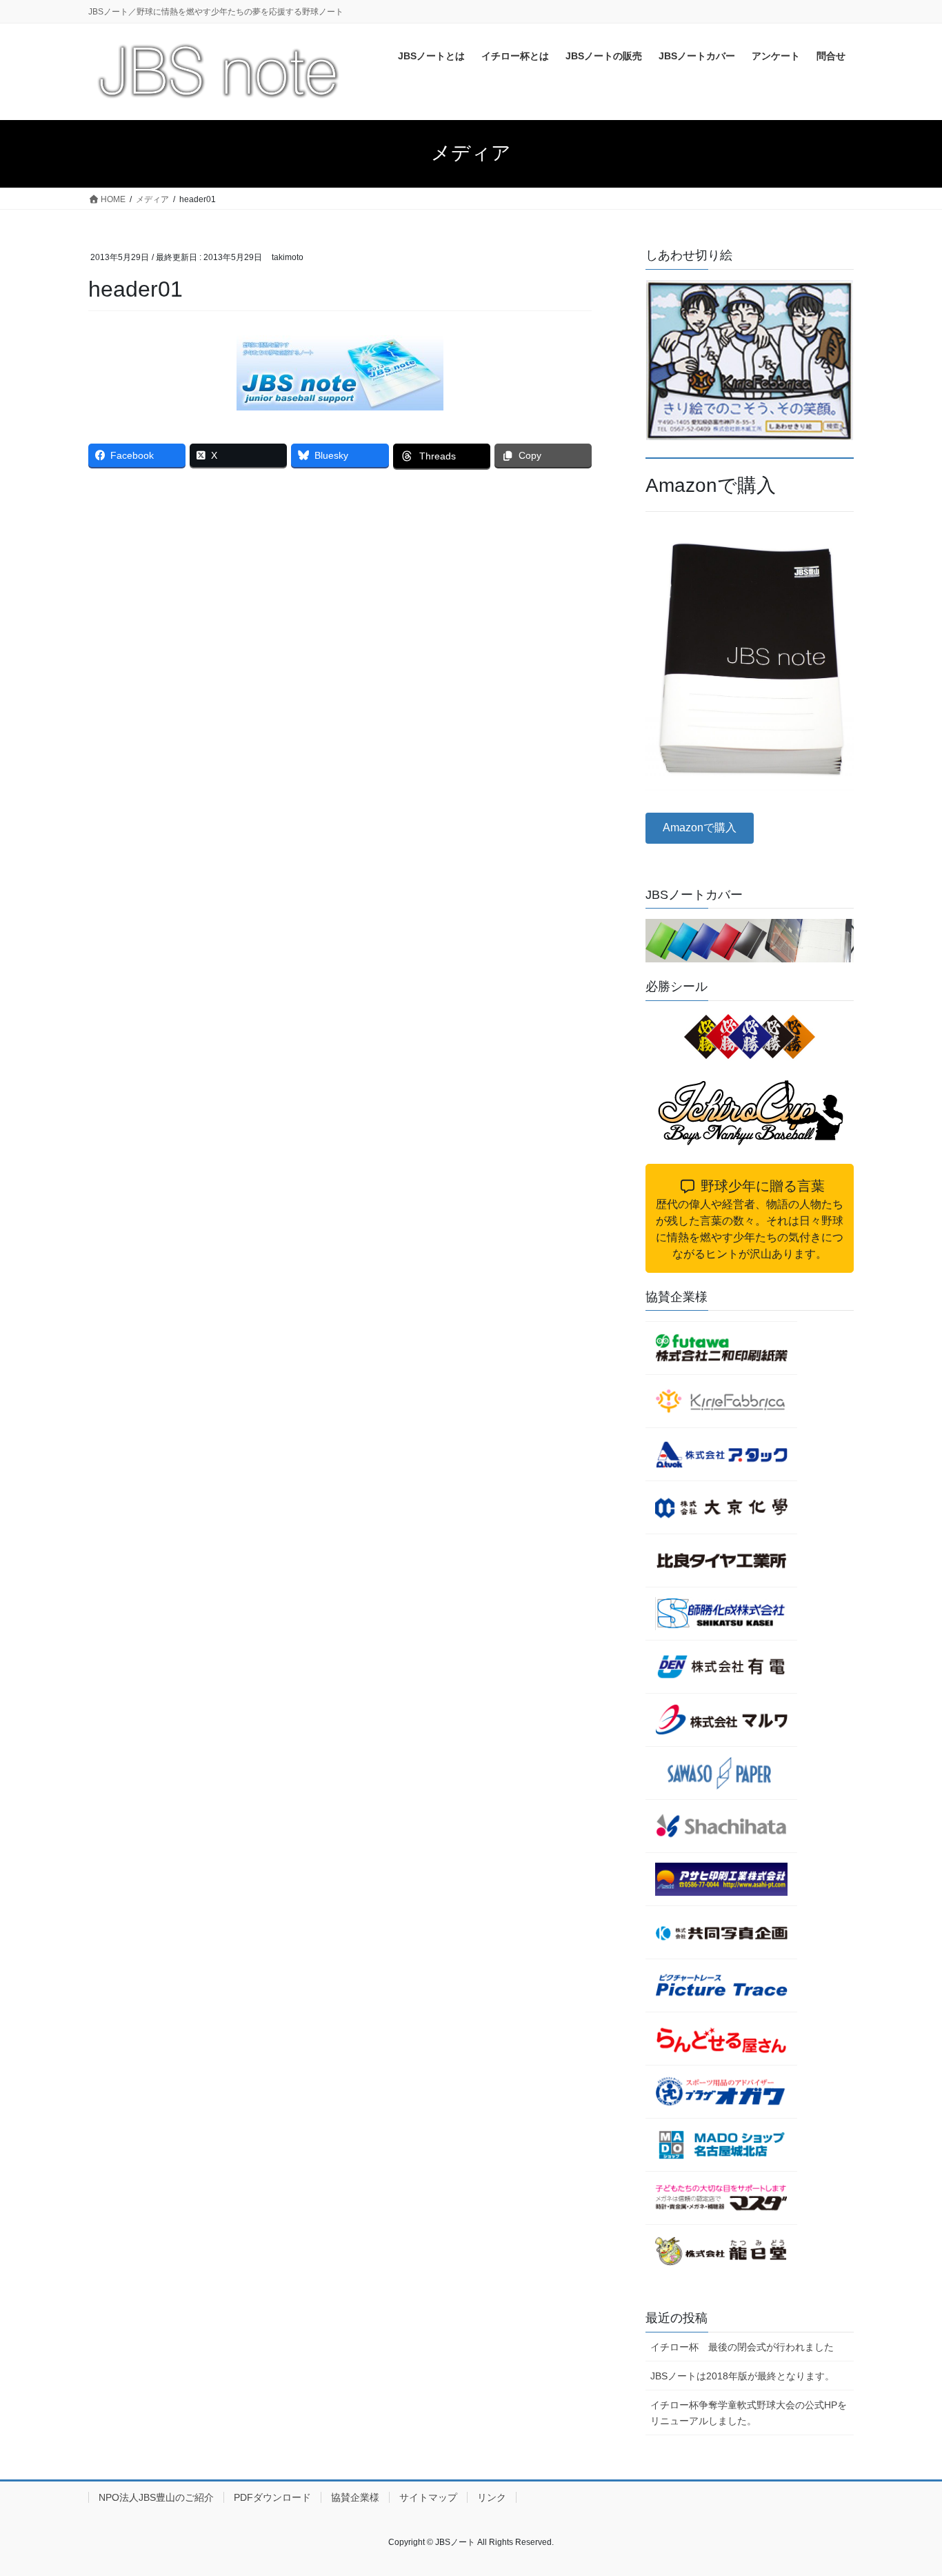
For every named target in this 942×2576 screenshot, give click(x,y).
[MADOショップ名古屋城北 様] (721, 2145)
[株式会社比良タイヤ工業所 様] (721, 1561)
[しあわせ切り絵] (750, 360)
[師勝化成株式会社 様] (721, 1614)
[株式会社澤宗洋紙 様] (721, 1773)
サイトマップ (428, 2497)
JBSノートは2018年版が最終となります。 (742, 2376)
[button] (700, 828)
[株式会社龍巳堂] (721, 2251)
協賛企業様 (355, 2497)
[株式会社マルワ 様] (721, 1720)
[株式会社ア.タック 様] (721, 1454)
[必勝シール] (750, 1037)
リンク (492, 2497)
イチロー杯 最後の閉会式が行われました (742, 2347)
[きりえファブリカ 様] (721, 1401)
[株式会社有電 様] (721, 1667)
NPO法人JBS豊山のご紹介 (156, 2497)
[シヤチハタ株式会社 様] (721, 1826)
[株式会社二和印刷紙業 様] (721, 1348)
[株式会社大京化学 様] (721, 1507)
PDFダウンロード (272, 2497)
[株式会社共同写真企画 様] (721, 1932)
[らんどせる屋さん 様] (721, 2039)
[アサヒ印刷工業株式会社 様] (721, 1879)
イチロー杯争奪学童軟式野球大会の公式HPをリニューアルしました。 (749, 2413)
